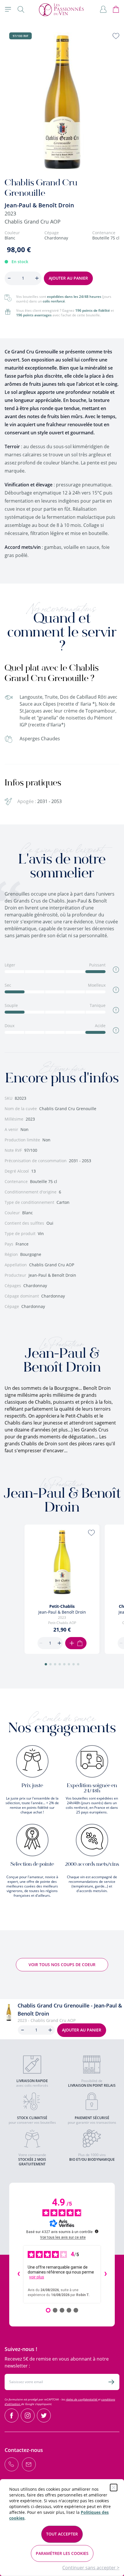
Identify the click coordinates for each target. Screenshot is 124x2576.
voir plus (37, 2277)
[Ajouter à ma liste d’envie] (116, 36)
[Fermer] (114, 2488)
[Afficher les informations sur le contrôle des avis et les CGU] (97, 2231)
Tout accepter (62, 2534)
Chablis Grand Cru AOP (33, 222)
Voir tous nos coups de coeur (62, 1965)
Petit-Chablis (62, 1606)
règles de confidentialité (82, 2399)
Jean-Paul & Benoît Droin (39, 205)
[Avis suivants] (106, 2274)
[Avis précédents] (18, 2274)
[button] (46, 1664)
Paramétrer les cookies (62, 2553)
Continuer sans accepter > (91, 2568)
